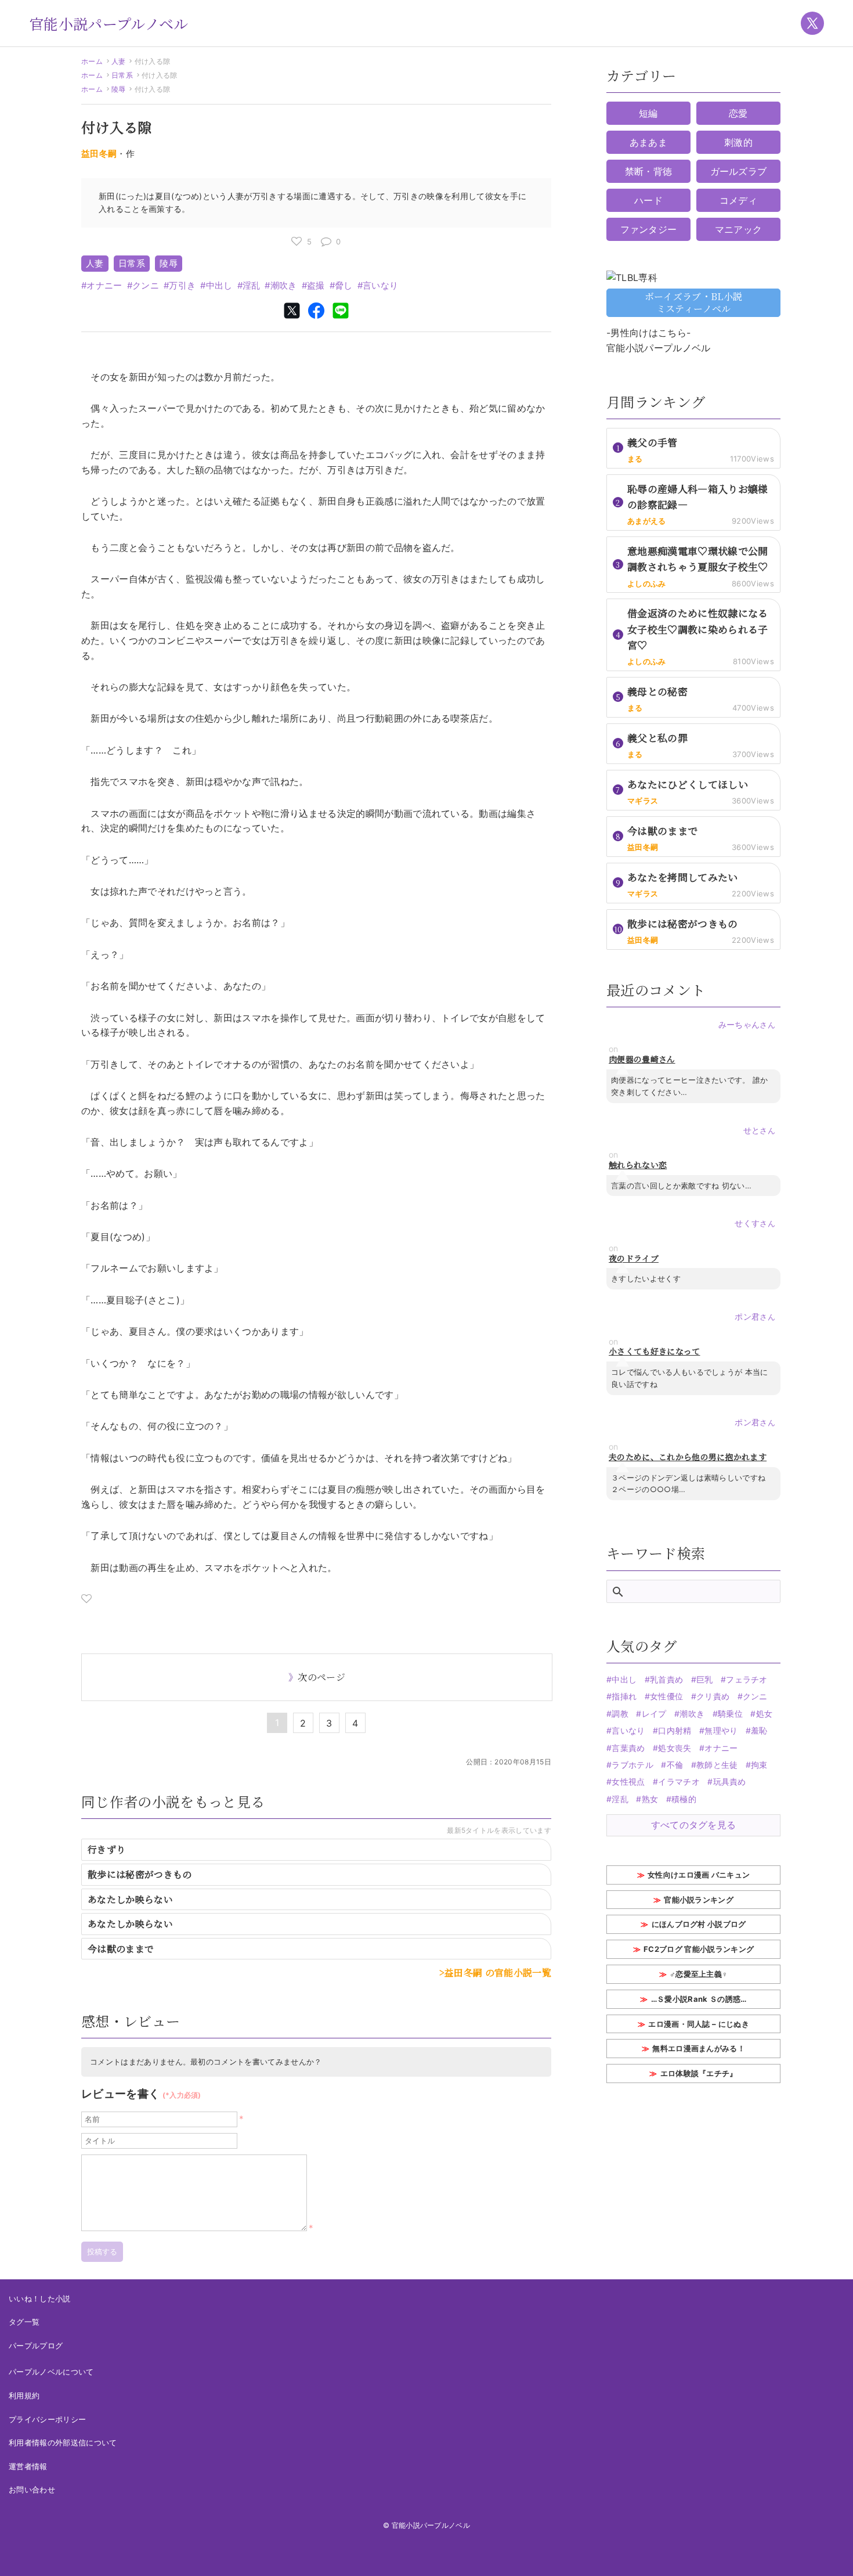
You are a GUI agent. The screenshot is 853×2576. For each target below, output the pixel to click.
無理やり (721, 1730)
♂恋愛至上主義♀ (699, 1974)
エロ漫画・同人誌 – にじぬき (699, 2024)
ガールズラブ (739, 171)
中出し (219, 285)
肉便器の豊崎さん (642, 1059)
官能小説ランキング (699, 1900)
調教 (620, 1714)
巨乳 (705, 1679)
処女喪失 (675, 1748)
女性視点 (628, 1781)
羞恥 (759, 1730)
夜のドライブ (634, 1258)
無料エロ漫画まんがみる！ (699, 2048)
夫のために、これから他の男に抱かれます (688, 1457)
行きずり (106, 1849)
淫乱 (252, 285)
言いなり (380, 285)
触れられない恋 (638, 1165)
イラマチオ (679, 1781)
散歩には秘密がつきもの (140, 1874)
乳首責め (666, 1679)
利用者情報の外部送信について (63, 2442)
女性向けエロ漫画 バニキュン (699, 1875)
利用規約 (24, 2395)
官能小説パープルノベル (109, 23)
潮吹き (283, 285)
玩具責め (730, 1781)
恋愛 (738, 113)
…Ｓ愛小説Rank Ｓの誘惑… (699, 1999)
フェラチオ (747, 1679)
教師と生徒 (717, 1765)
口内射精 (675, 1730)
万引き (182, 285)
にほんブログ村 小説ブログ (699, 1924)
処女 (764, 1714)
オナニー (104, 285)
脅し (344, 285)
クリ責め (713, 1696)
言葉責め (628, 1748)
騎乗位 (730, 1714)
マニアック (739, 229)
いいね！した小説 (40, 2298)
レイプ (654, 1714)
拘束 (759, 1765)
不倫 (675, 1765)
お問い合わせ (32, 2489)
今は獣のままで (121, 1949)
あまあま (648, 142)
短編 (648, 113)
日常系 (122, 75)
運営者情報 (28, 2466)
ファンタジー (649, 229)
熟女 (650, 1799)
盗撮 (316, 285)
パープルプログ (36, 2346)
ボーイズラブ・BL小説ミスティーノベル (694, 302)
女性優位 (666, 1696)
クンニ (146, 285)
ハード (648, 200)
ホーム (92, 61)
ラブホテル (632, 1765)
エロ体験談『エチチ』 (699, 2073)
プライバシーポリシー (47, 2419)
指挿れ (624, 1696)
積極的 (684, 1799)
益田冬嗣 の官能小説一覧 (498, 1972)
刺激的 (738, 142)
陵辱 (119, 89)
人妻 (119, 61)
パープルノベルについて (51, 2372)
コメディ (738, 200)
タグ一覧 (24, 2322)
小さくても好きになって (655, 1351)
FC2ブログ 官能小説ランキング (699, 1949)
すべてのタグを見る (694, 1825)
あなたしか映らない (130, 1899)
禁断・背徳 (649, 171)
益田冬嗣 (99, 154)
